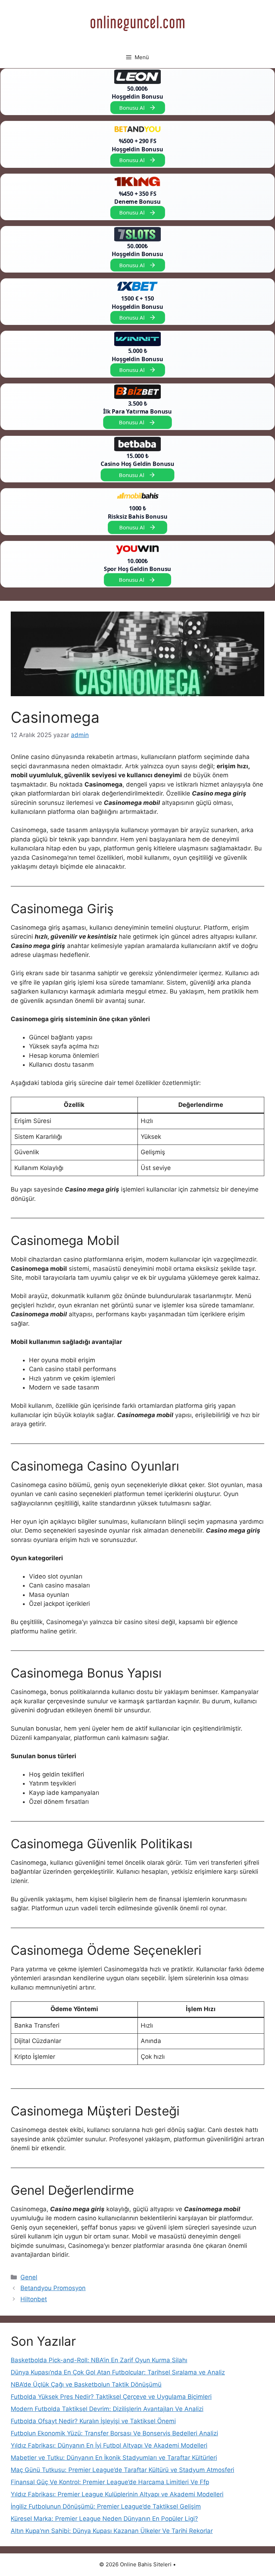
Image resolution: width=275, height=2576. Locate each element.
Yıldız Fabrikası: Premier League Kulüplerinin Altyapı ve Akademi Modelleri (117, 2494)
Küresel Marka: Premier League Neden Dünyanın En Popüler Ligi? (104, 2519)
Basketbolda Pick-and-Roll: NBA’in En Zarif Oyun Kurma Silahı (99, 2360)
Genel (29, 2277)
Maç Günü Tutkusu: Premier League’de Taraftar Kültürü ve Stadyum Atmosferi (122, 2470)
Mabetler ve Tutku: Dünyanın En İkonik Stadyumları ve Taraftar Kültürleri (114, 2458)
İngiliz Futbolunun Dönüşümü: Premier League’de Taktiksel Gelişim (106, 2506)
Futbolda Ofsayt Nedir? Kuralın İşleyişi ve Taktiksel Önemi (93, 2421)
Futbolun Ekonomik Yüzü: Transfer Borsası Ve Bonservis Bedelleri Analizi (114, 2433)
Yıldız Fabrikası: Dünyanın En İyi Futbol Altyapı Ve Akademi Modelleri (109, 2445)
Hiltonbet (34, 2299)
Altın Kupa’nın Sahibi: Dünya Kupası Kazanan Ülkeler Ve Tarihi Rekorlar (112, 2531)
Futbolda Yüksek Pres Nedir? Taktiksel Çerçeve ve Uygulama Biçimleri (111, 2397)
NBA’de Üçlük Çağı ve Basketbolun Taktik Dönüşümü (86, 2384)
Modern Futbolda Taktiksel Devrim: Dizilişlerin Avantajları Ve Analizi (107, 2409)
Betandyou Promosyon (53, 2288)
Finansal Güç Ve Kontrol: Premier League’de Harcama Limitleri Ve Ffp (110, 2482)
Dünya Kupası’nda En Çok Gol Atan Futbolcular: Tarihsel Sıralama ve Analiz (118, 2372)
